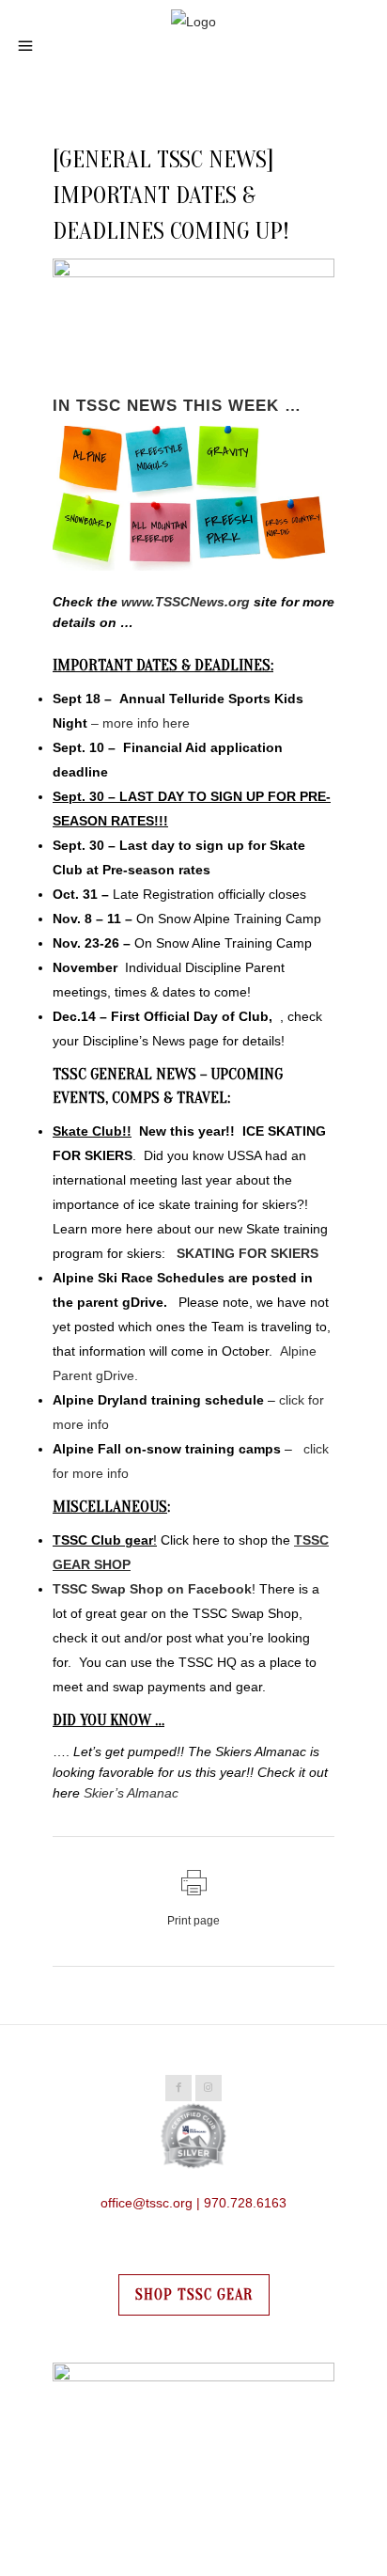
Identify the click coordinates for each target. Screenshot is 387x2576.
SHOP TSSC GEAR (194, 2295)
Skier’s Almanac (131, 1793)
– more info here (140, 723)
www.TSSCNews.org (186, 602)
